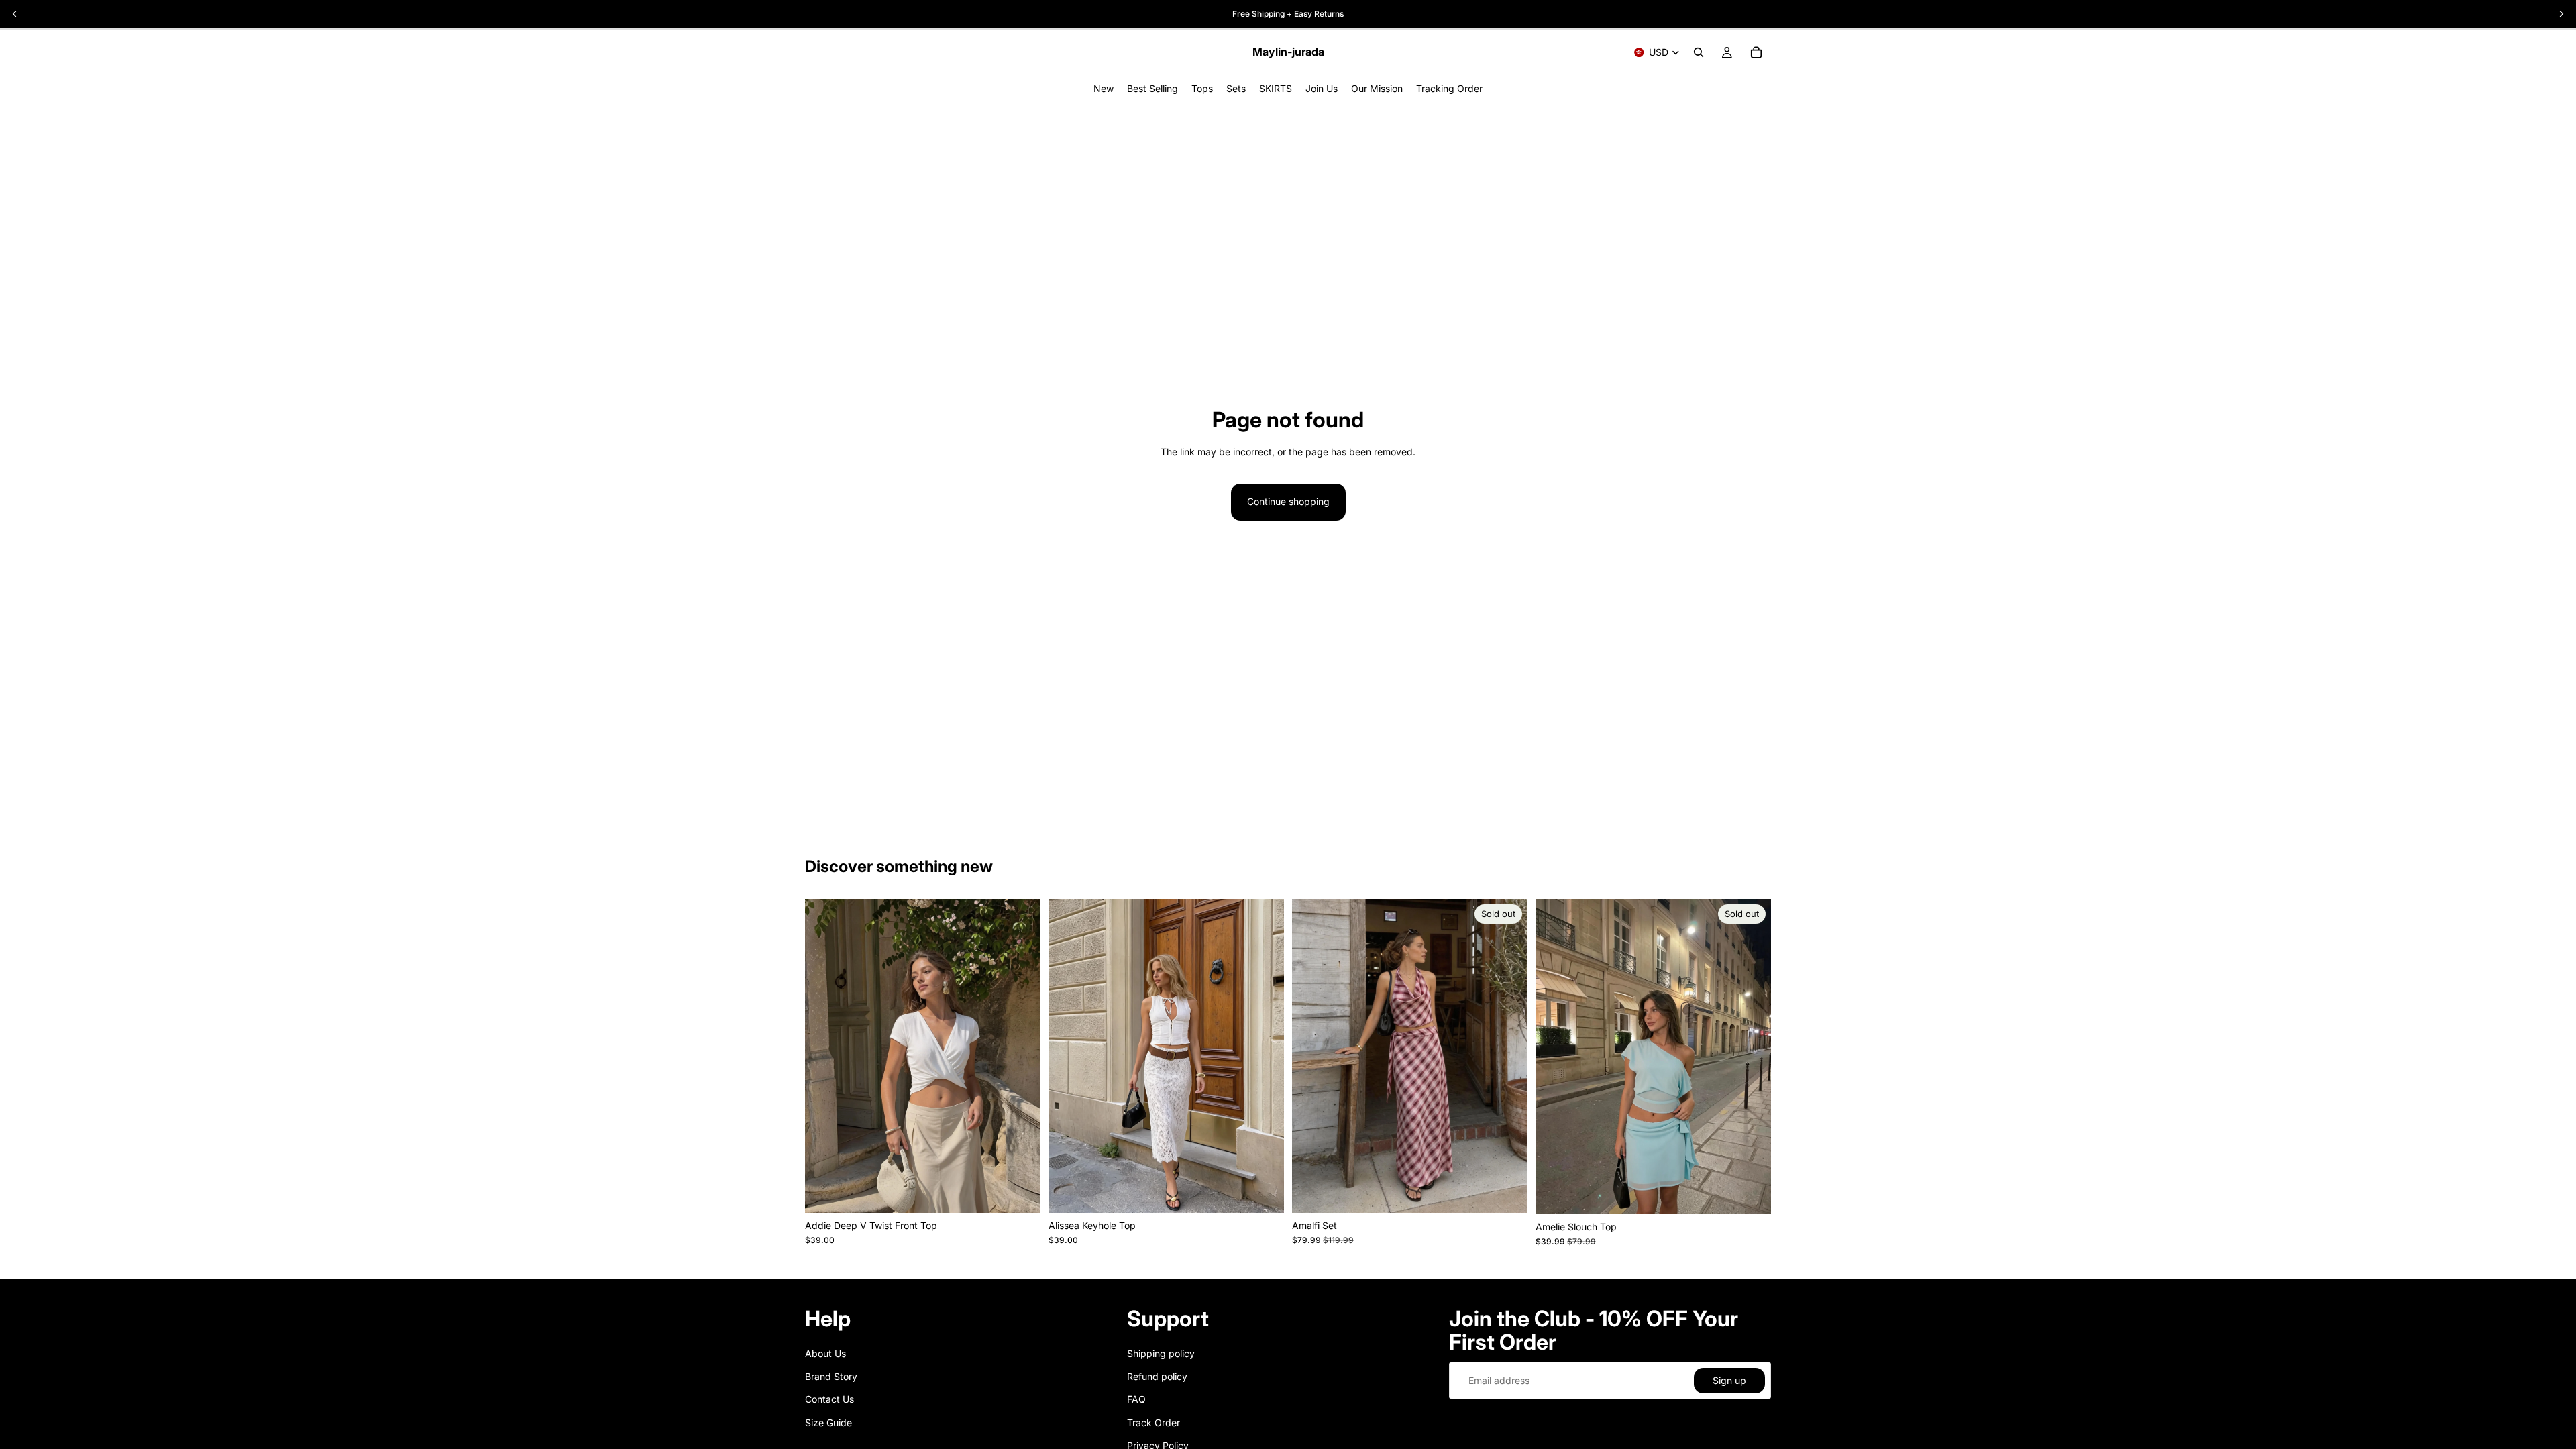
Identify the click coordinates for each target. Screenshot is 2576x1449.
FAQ (1136, 1399)
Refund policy (1157, 1376)
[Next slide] (1507, 1056)
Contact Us (829, 1399)
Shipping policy (1161, 1353)
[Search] (1699, 52)
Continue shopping (1288, 501)
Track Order (1153, 1423)
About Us (825, 1353)
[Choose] (1020, 1192)
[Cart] (1756, 52)
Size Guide (828, 1423)
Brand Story (831, 1376)
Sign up (1729, 1380)
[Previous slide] (1312, 1056)
